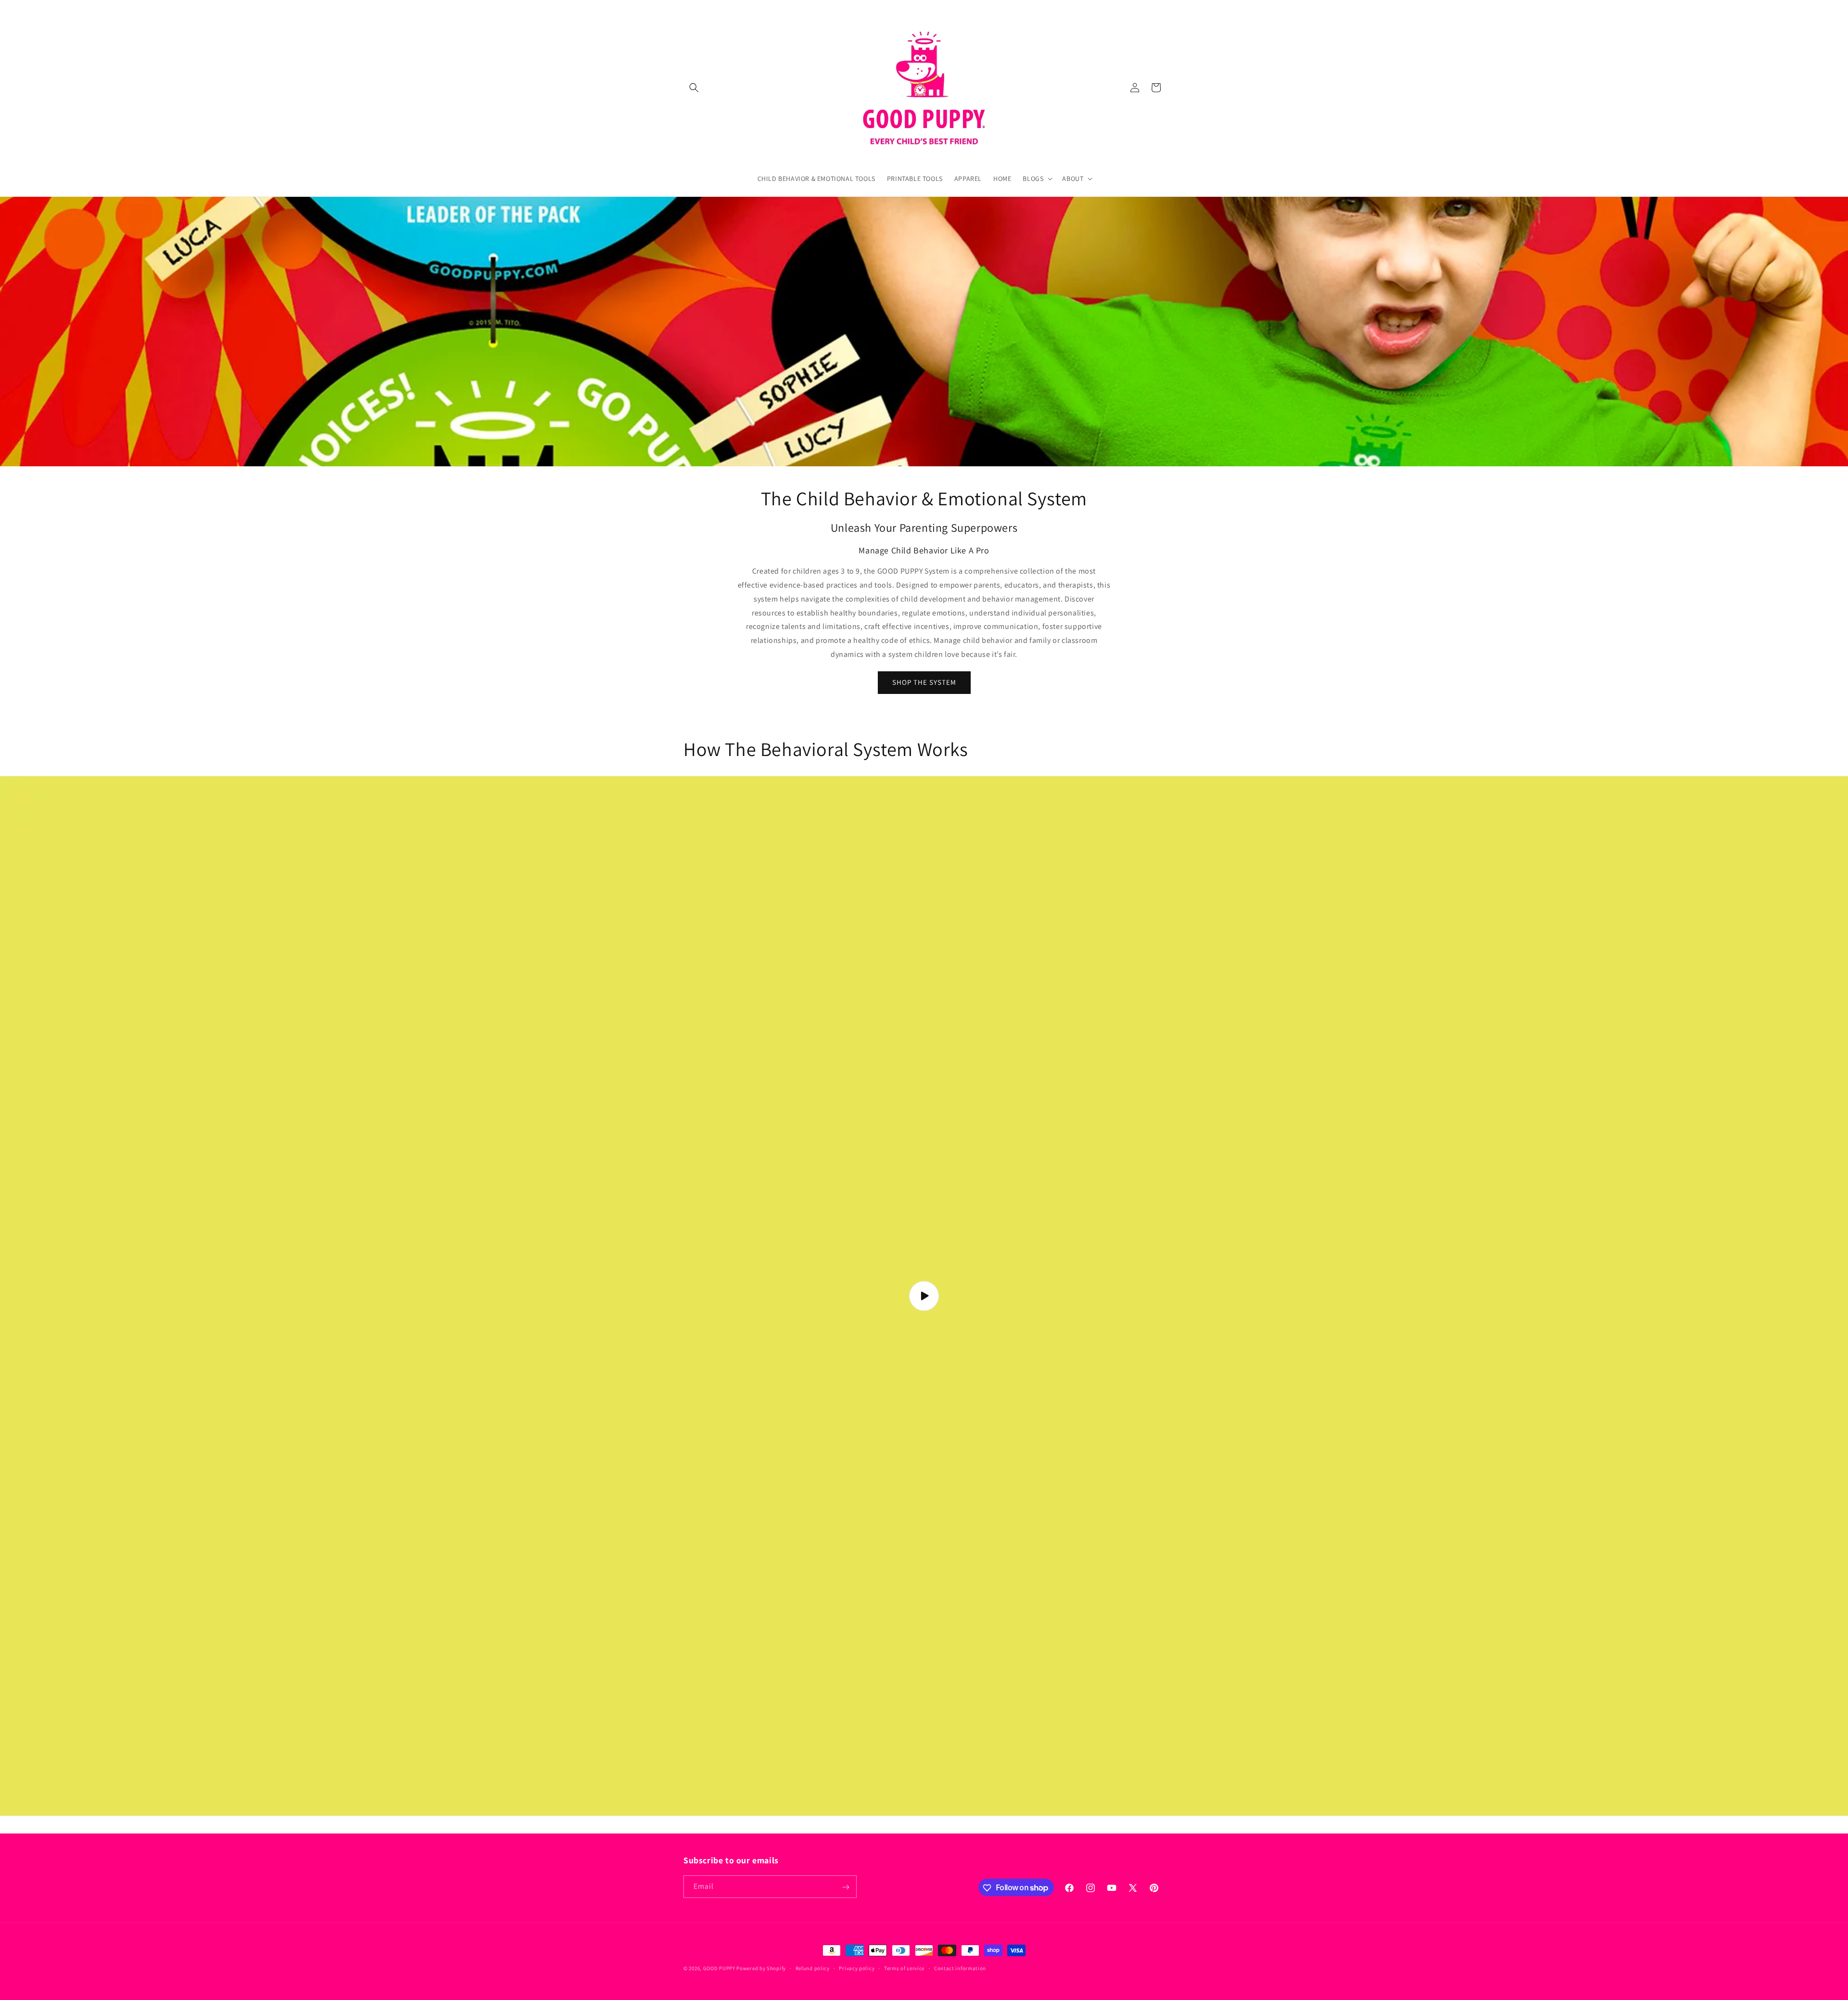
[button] (694, 88)
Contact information (960, 1968)
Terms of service (904, 1968)
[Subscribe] (846, 1887)
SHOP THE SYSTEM (924, 682)
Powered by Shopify (761, 1968)
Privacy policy (857, 1968)
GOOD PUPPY (719, 1968)
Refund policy (813, 1968)
